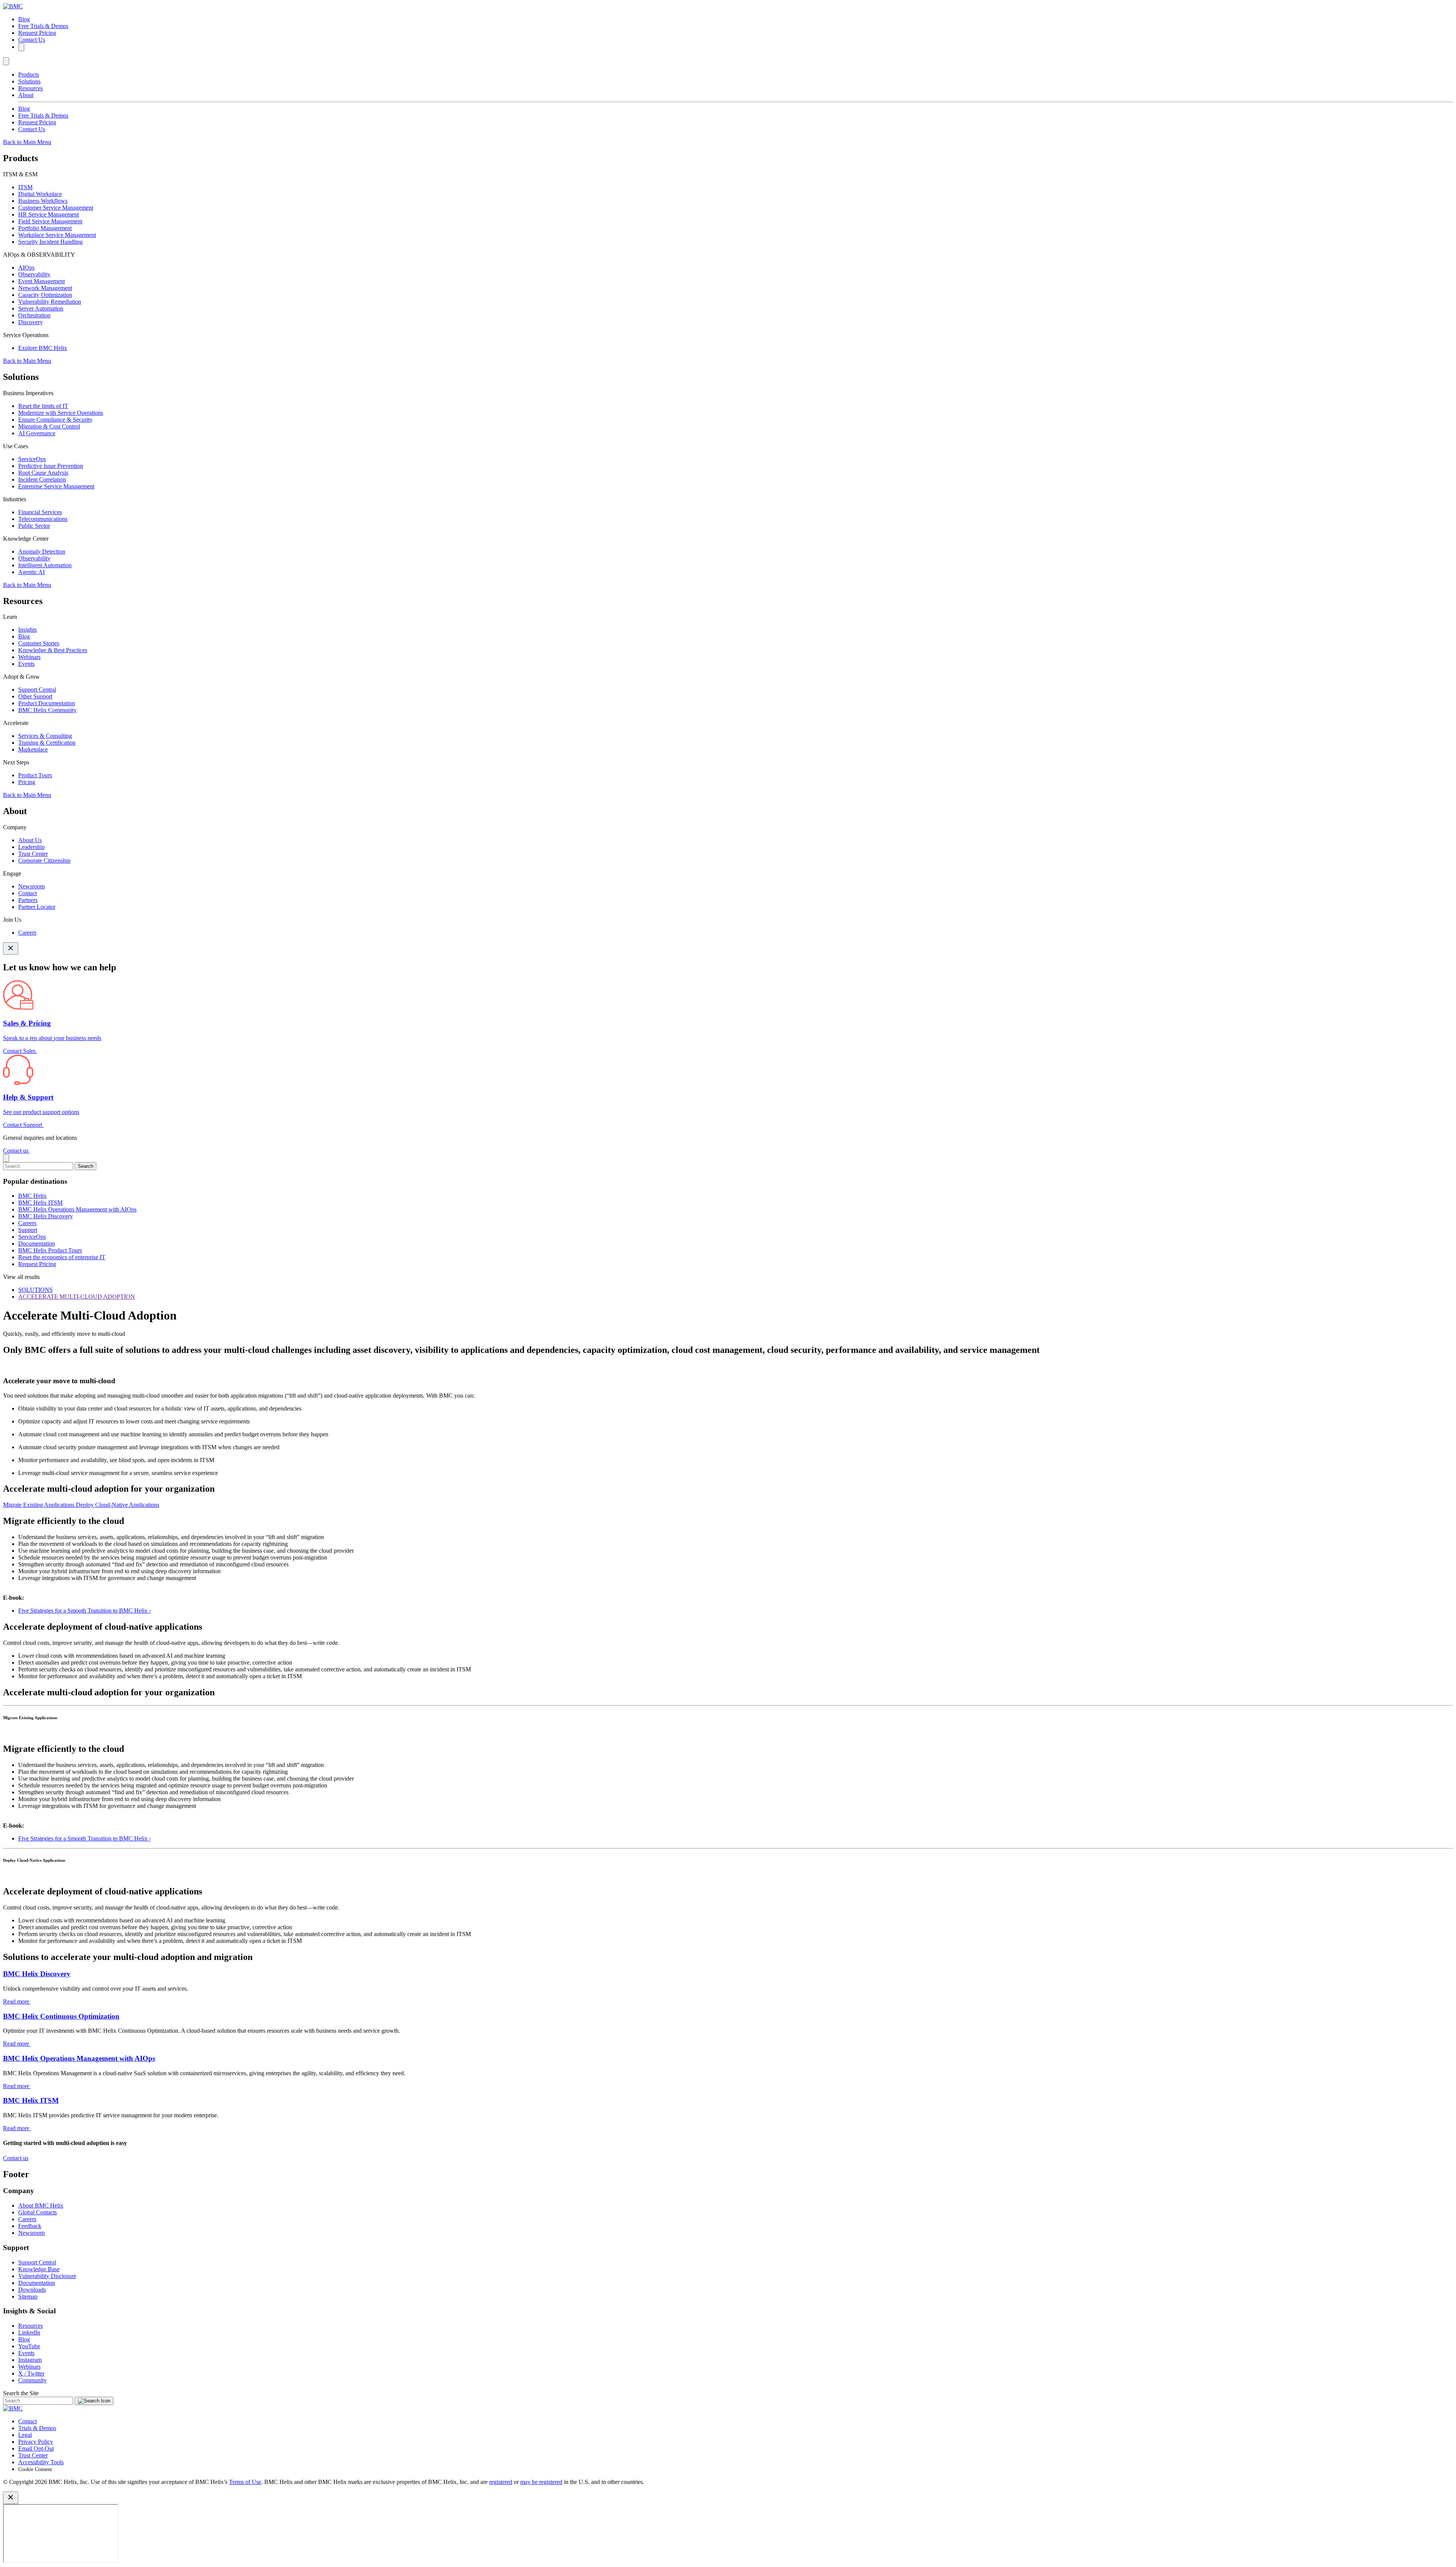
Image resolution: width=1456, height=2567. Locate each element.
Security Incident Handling (50, 242)
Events (26, 664)
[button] (728, 1726)
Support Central (37, 690)
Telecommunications (43, 519)
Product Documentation (47, 703)
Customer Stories (39, 643)
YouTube (29, 2346)
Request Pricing (37, 33)
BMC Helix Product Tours (50, 1250)
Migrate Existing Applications (39, 1505)
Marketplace (33, 749)
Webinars (29, 657)
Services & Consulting (45, 736)
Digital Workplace (40, 194)
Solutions (29, 81)
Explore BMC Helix (43, 348)
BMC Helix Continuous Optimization (61, 2016)
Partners (28, 900)
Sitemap (28, 2296)
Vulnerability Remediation (50, 302)
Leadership (31, 847)
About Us (30, 840)
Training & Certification (47, 743)
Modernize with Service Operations (61, 413)
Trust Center (33, 854)
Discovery (31, 322)
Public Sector (34, 526)
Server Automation (41, 308)
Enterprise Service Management (56, 486)
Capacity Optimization (45, 295)
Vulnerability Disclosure (47, 2276)
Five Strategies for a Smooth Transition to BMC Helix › (85, 1611)
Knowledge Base (39, 2269)
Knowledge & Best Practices (53, 650)
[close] (6, 1158)
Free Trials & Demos (43, 26)
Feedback (30, 2226)
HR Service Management (49, 214)
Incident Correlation (42, 479)
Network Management (45, 288)
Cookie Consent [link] (35, 2469)
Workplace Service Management (57, 235)
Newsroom (31, 886)
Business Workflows (43, 201)
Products (29, 75)
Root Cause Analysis (43, 473)
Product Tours (35, 775)
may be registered (541, 2482)
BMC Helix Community (47, 710)
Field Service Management (50, 221)
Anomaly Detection (42, 552)
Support (28, 1230)
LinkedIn (29, 2332)
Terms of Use (245, 2482)
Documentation (37, 1243)
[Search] (21, 47)
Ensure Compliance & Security (55, 420)
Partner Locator (37, 907)
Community (32, 2380)
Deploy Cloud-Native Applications (118, 1505)
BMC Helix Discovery (45, 1216)
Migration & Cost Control (49, 426)
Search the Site (21, 2393)
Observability (34, 274)
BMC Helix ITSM (40, 1203)
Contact (27, 893)
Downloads (32, 2290)
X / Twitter (31, 2373)
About (26, 95)
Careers (27, 933)
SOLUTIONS (35, 1290)
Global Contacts (38, 2212)
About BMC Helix (41, 2205)
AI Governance (37, 433)
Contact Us (32, 40)
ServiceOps (32, 459)
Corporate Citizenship (44, 861)
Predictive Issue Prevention (51, 466)
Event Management (42, 281)
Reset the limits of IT (43, 406)
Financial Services (40, 512)
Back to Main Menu (27, 142)
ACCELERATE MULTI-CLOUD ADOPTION (77, 1297)
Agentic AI (31, 572)
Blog (24, 19)
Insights (27, 630)
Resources (31, 88)
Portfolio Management (45, 228)
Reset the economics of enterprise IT (62, 1257)
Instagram (30, 2360)
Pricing (27, 782)
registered (501, 2482)
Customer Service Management (56, 208)
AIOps (26, 268)
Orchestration (34, 315)
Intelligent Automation (45, 565)
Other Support (35, 696)
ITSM (25, 187)
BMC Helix (32, 1196)
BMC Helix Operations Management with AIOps (77, 1209)
